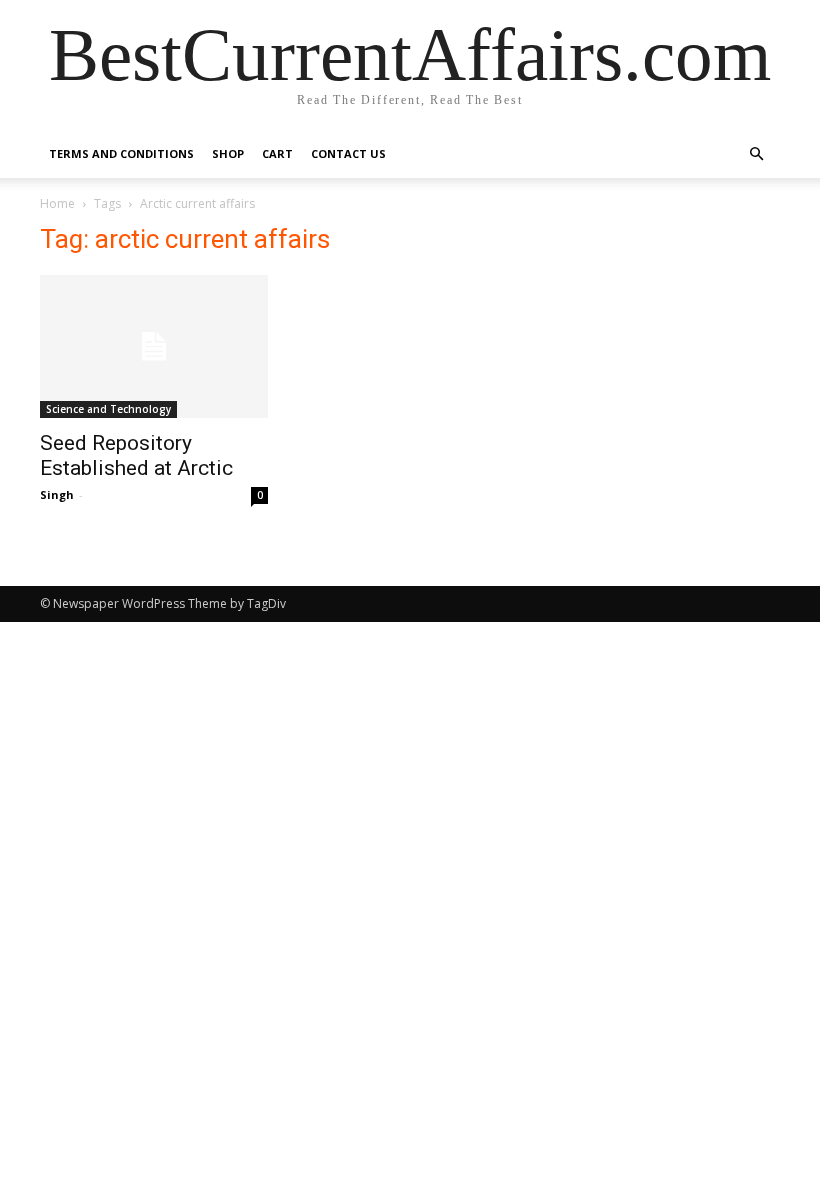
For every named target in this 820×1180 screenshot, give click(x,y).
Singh (57, 494)
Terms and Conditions (121, 153)
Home (57, 203)
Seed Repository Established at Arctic (136, 455)
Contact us (348, 153)
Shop (228, 153)
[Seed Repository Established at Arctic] (154, 346)
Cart (277, 153)
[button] (756, 154)
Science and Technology (108, 409)
